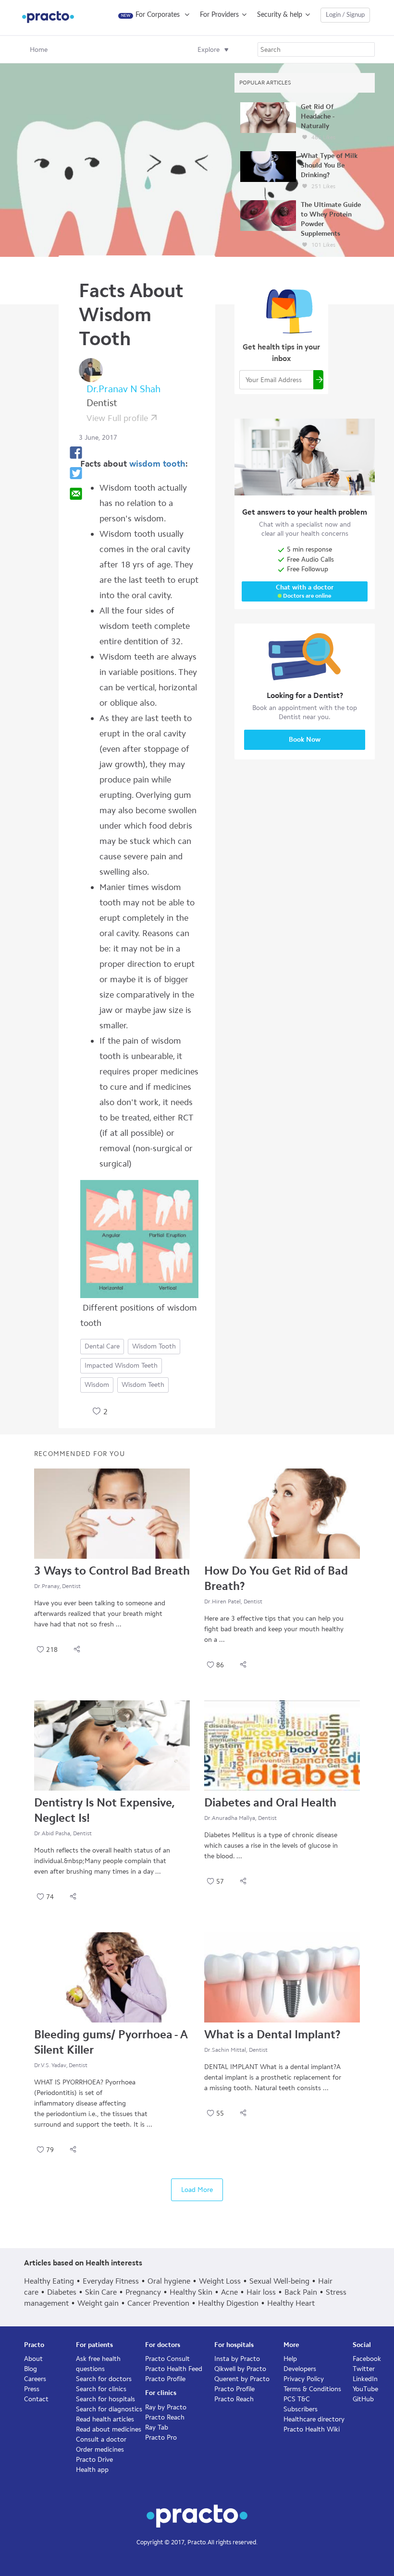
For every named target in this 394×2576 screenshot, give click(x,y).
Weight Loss (220, 2281)
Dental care (102, 1346)
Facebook (367, 2359)
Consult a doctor (101, 2439)
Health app (92, 2470)
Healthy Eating (49, 2281)
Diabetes (62, 2292)
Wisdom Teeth (143, 1385)
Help (290, 2359)
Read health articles (105, 2419)
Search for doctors (104, 2379)
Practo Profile (165, 2379)
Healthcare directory (314, 2419)
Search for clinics (101, 2389)
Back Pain (301, 2292)
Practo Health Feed (174, 2369)
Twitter (364, 2369)
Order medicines (100, 2450)
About (33, 2359)
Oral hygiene (169, 2281)
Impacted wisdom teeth (121, 1366)
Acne (229, 2292)
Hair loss (261, 2292)
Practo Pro (161, 2438)
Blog (31, 2369)
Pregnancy (143, 2292)
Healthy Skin (191, 2292)
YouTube (365, 2389)
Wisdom (97, 1385)
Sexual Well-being (279, 2281)
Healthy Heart (291, 2303)
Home (39, 50)
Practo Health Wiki (312, 2429)
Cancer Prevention (158, 2303)
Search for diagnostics (109, 2409)
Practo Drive (94, 2460)
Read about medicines (109, 2429)
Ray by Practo (166, 2407)
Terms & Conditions (312, 2389)
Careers (35, 2379)
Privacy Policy (304, 2379)
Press (32, 2389)
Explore (209, 50)
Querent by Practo (242, 2379)
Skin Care (101, 2292)
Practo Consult (167, 2359)
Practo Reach (165, 2417)
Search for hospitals (105, 2399)
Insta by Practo (237, 2359)
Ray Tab (157, 2427)
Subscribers (301, 2409)
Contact (36, 2399)
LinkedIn (365, 2379)
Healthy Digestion (228, 2303)
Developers (300, 2369)
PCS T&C (297, 2399)
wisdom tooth (157, 464)
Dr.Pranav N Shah (123, 389)
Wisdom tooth (154, 1346)
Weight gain (98, 2303)
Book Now (305, 740)
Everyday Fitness (111, 2281)
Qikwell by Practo (240, 2369)
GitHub (363, 2399)
